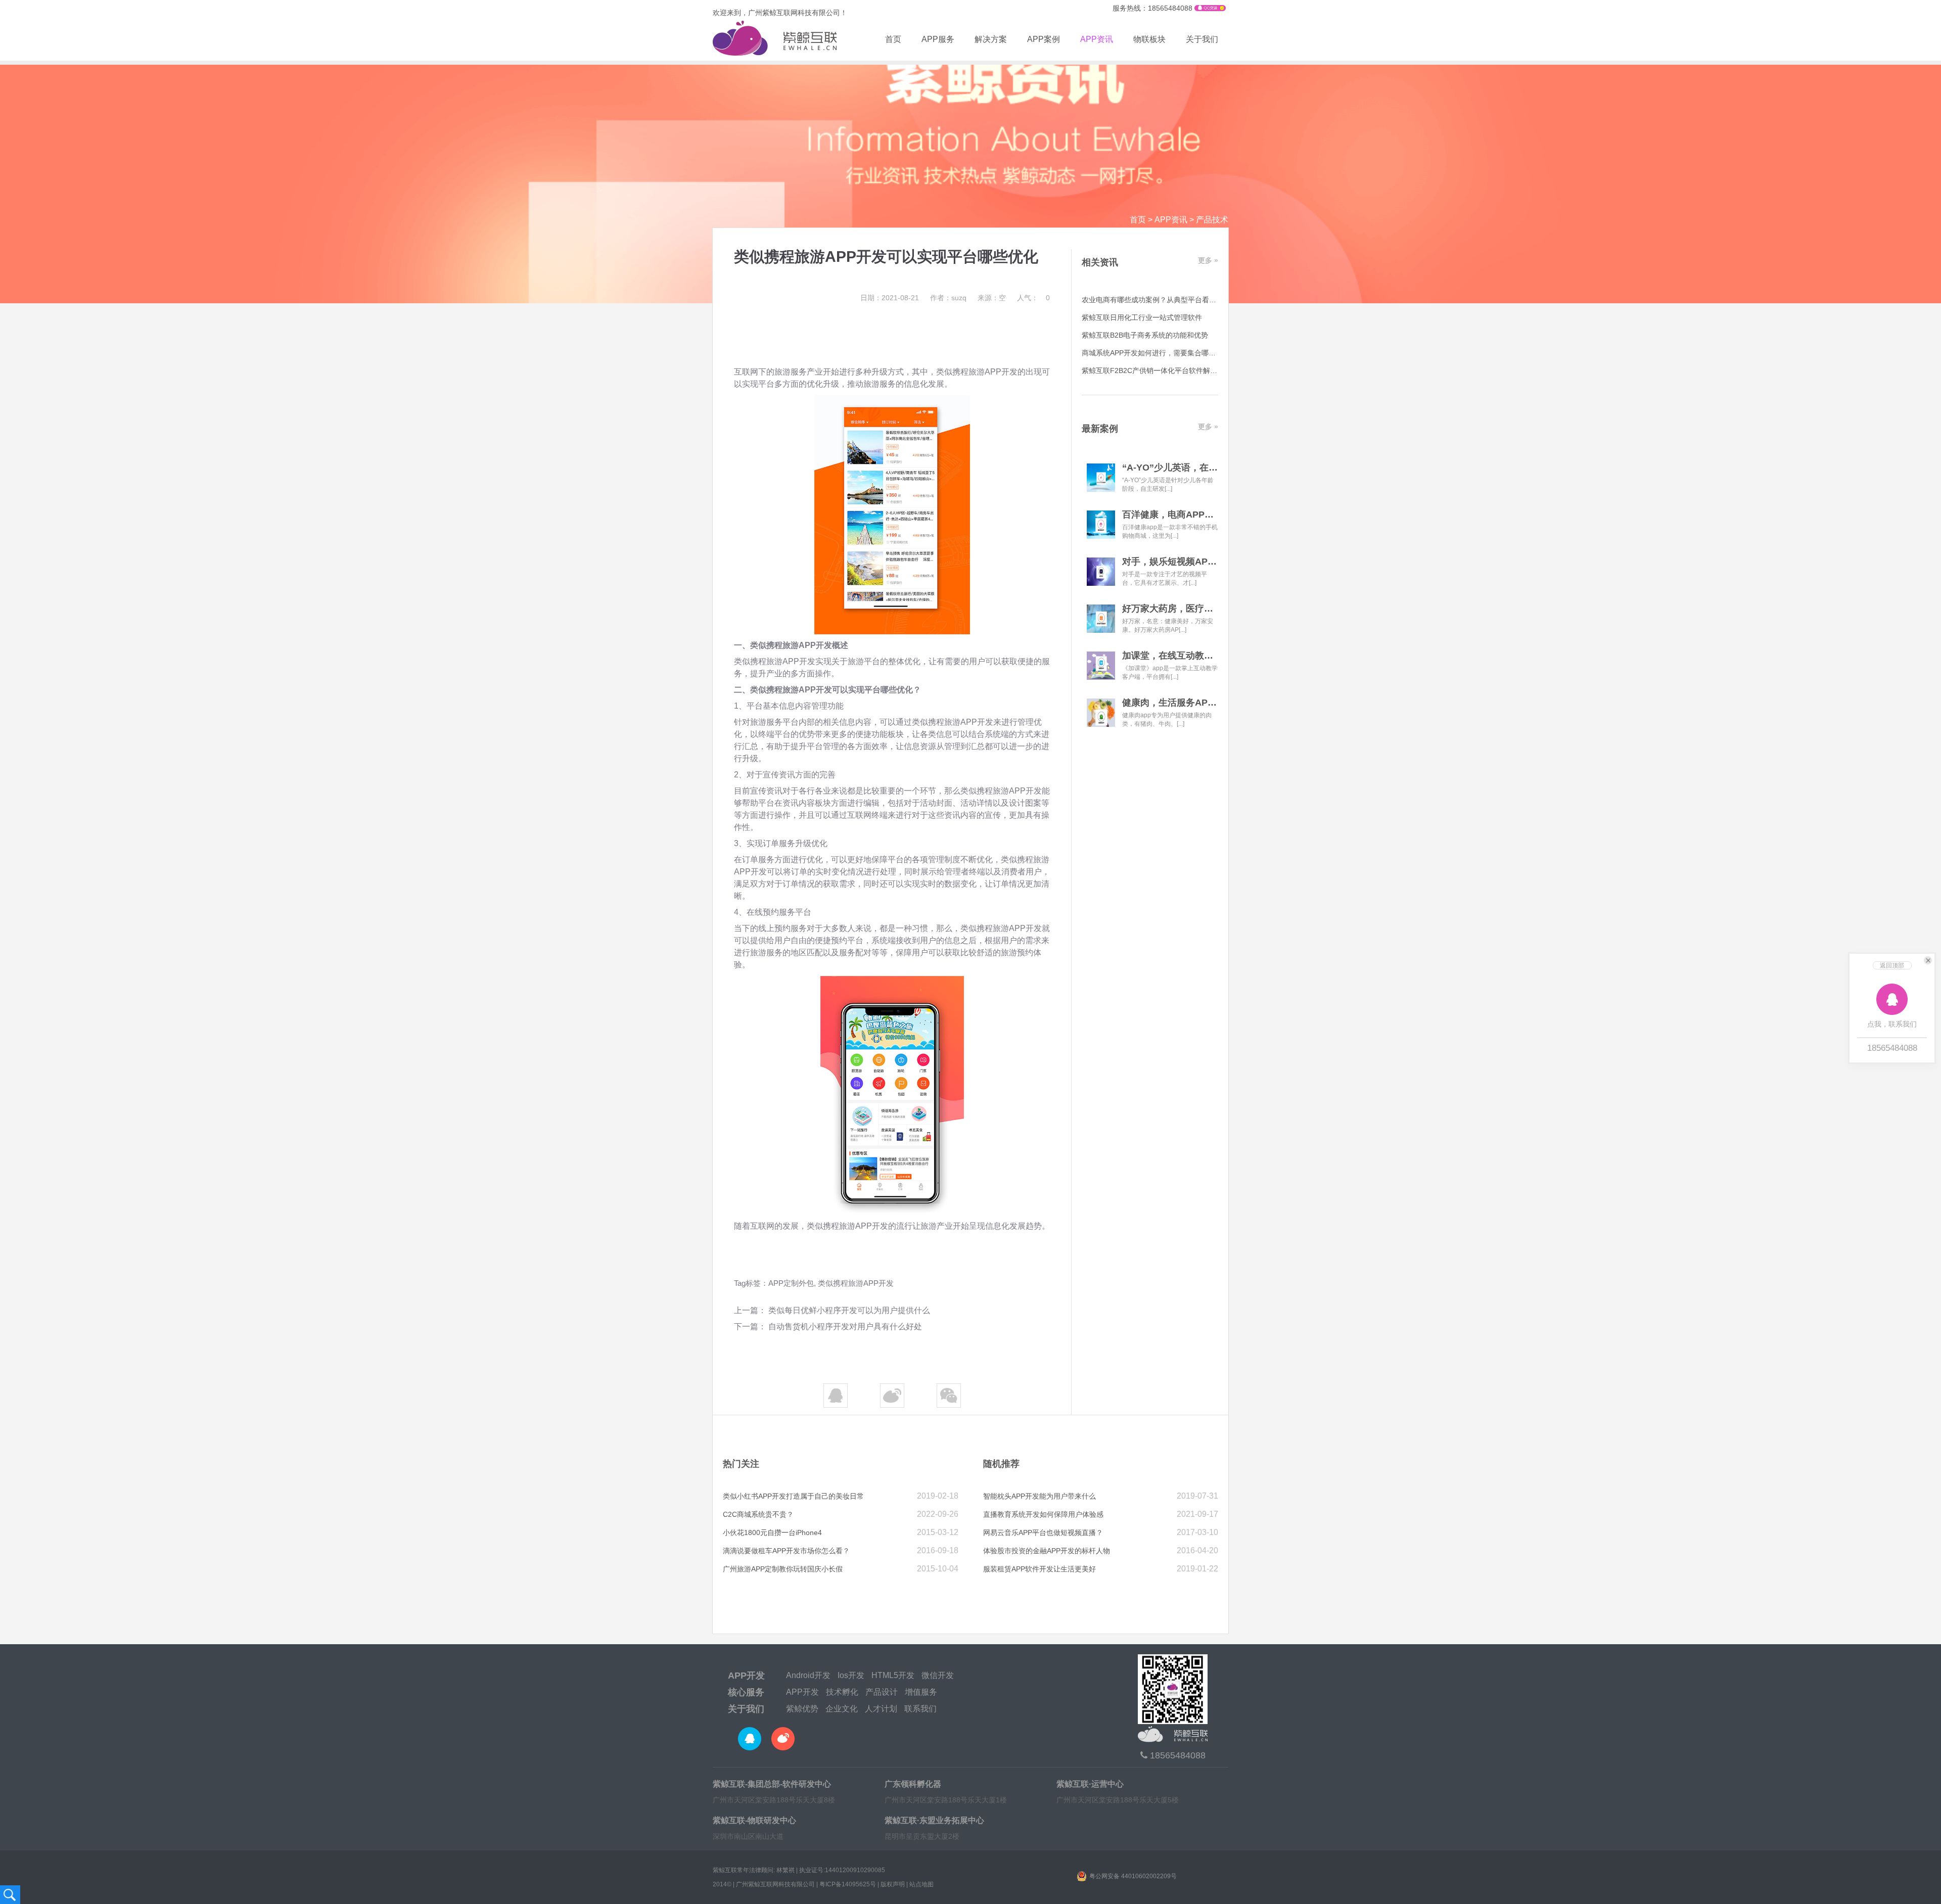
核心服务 (746, 1692)
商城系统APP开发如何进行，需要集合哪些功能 (1156, 353)
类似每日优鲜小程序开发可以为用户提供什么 (849, 1310)
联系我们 (920, 1709)
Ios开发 (851, 1675)
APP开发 (746, 1676)
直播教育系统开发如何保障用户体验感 (1043, 1514)
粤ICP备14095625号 (848, 1884)
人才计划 (881, 1709)
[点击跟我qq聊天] (1210, 9)
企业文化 (842, 1709)
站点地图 (921, 1884)
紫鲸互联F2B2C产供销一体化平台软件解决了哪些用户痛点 (1174, 370)
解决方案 (991, 39)
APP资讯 (1097, 39)
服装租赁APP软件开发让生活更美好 (1039, 1569)
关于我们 (1202, 39)
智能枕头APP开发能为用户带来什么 (1039, 1496)
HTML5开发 (893, 1675)
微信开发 (938, 1675)
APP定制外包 (791, 1283)
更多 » (1208, 260)
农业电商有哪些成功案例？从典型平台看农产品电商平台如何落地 (1184, 300)
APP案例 (1044, 39)
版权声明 (893, 1884)
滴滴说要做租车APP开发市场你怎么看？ (786, 1551)
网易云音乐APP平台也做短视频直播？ (1043, 1533)
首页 (893, 39)
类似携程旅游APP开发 (856, 1283)
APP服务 (938, 39)
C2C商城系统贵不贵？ (758, 1514)
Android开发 (808, 1675)
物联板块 (1149, 39)
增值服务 (921, 1692)
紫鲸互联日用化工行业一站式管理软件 (1142, 317)
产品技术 (1212, 220)
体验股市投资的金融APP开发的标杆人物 (1047, 1551)
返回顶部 (1892, 965)
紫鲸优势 (802, 1709)
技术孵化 (842, 1692)
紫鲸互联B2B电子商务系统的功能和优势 (1145, 335)
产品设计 (882, 1692)
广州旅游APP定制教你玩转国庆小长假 (783, 1569)
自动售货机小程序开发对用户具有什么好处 (845, 1327)
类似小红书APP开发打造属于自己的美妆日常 (793, 1496)
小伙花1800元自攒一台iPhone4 (772, 1533)
